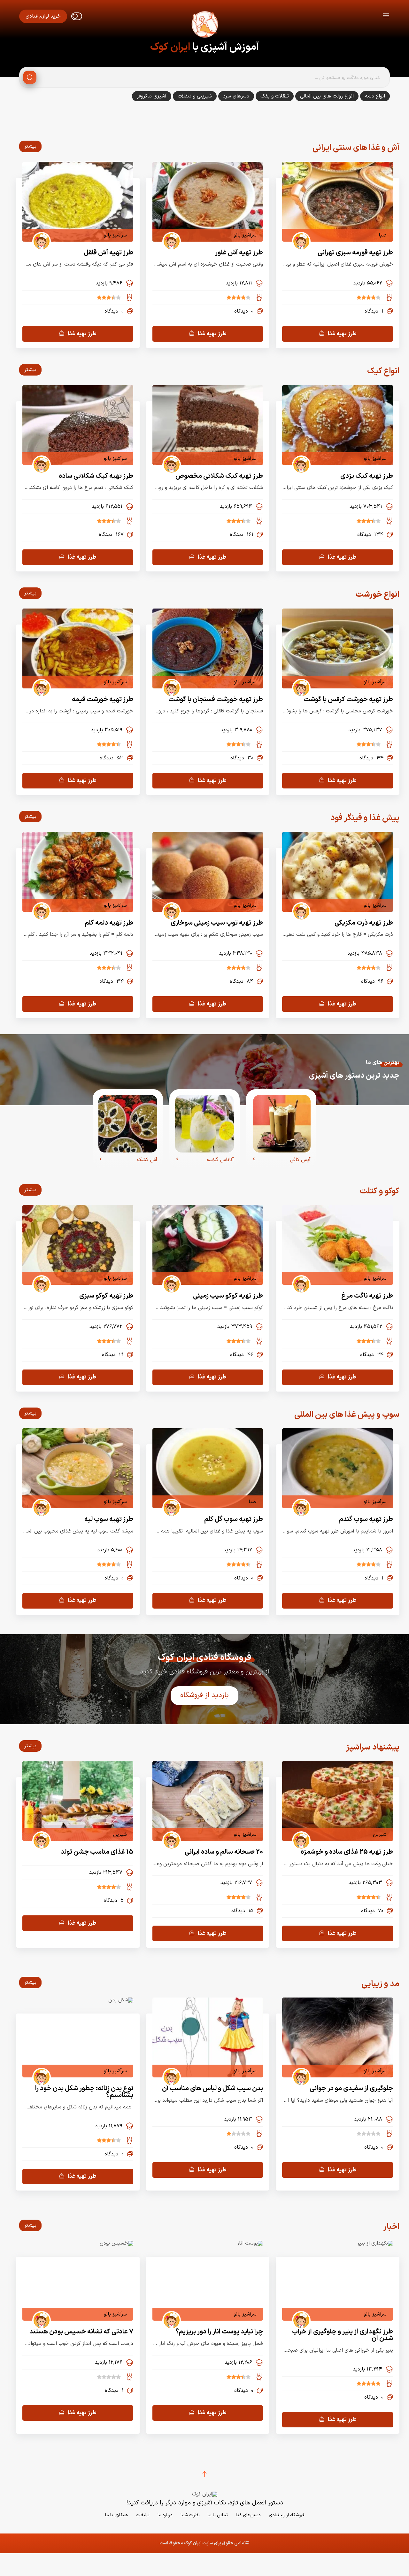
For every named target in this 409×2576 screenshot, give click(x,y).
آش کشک (147, 1160)
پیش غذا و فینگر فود (365, 818)
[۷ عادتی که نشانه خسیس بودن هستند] (116, 2243)
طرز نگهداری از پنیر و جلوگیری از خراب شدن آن (343, 2335)
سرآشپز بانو (245, 235)
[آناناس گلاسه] (204, 1124)
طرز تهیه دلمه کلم (109, 923)
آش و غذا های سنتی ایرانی (356, 148)
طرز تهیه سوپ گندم (366, 1519)
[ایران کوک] (204, 26)
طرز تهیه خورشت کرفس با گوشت (348, 699)
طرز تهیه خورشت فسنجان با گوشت (216, 699)
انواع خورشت (378, 595)
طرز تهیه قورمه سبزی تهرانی (355, 253)
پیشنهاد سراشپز (373, 1747)
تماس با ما (218, 2515)
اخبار (391, 2227)
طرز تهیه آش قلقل (108, 253)
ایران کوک (170, 47)
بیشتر (28, 147)
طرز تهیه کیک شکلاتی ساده (96, 476)
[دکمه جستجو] (30, 77)
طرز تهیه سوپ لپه (109, 1519)
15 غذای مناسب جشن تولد (97, 1852)
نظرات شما (190, 2515)
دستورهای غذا (248, 2515)
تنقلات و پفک (275, 96)
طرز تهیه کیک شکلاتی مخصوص (219, 476)
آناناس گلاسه (220, 1160)
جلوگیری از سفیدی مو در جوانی (351, 2088)
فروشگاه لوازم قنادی (286, 2515)
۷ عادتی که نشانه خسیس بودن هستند (81, 2332)
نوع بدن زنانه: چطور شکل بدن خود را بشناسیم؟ (84, 2092)
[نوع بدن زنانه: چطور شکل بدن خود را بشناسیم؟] (121, 2000)
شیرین (380, 1835)
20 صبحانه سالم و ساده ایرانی (224, 1852)
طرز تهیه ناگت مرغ (367, 1296)
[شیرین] (299, 1835)
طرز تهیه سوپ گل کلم (234, 1519)
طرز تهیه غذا (342, 334)
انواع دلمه (375, 96)
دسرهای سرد (236, 96)
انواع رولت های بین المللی (327, 96)
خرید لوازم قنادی (43, 16)
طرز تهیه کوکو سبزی (106, 1296)
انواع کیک (383, 371)
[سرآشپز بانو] (169, 235)
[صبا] (299, 235)
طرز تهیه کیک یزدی (367, 476)
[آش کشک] (128, 1124)
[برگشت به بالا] (204, 2474)
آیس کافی (300, 1160)
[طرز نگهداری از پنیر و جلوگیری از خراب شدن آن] (375, 2243)
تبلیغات (143, 2515)
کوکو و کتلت (380, 1191)
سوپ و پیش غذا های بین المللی (347, 1415)
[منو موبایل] (386, 16)
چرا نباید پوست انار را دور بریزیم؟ (219, 2332)
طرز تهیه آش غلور (239, 253)
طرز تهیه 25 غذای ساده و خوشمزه (347, 1852)
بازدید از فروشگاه (204, 1695)
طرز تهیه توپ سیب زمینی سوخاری (217, 923)
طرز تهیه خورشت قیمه (103, 699)
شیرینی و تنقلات (195, 96)
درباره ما (165, 2515)
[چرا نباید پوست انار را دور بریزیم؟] (250, 2243)
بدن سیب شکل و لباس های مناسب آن (212, 2088)
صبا (383, 235)
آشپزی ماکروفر (152, 96)
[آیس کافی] (282, 1124)
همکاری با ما (116, 2515)
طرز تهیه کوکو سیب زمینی (228, 1296)
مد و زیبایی (380, 1984)
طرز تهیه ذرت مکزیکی (364, 923)
